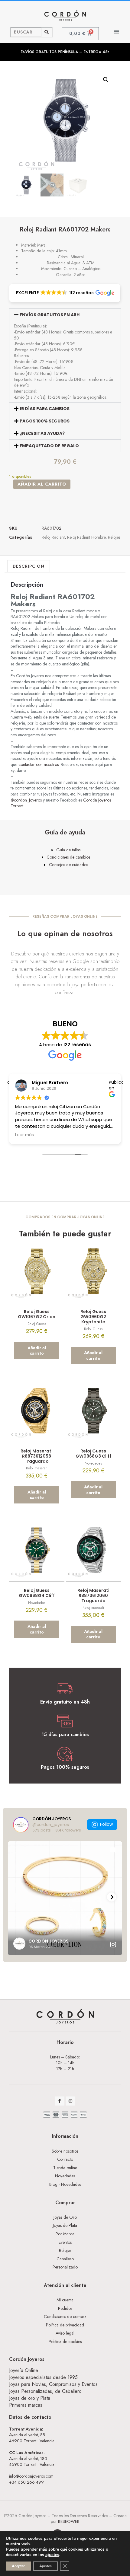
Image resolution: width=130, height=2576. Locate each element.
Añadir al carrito (42, 484)
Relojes (114, 537)
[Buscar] (47, 32)
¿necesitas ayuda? (42, 433)
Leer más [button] (24, 1135)
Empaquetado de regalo (49, 446)
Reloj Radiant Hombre (86, 537)
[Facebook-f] (60, 2101)
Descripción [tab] (29, 566)
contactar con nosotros (39, 764)
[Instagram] (71, 2101)
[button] (117, 32)
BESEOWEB (69, 2521)
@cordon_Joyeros (26, 800)
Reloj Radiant (53, 537)
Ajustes (45, 2566)
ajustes (52, 2555)
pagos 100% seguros (45, 421)
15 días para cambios (45, 409)
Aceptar (18, 2566)
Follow (106, 1824)
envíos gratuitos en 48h (50, 315)
